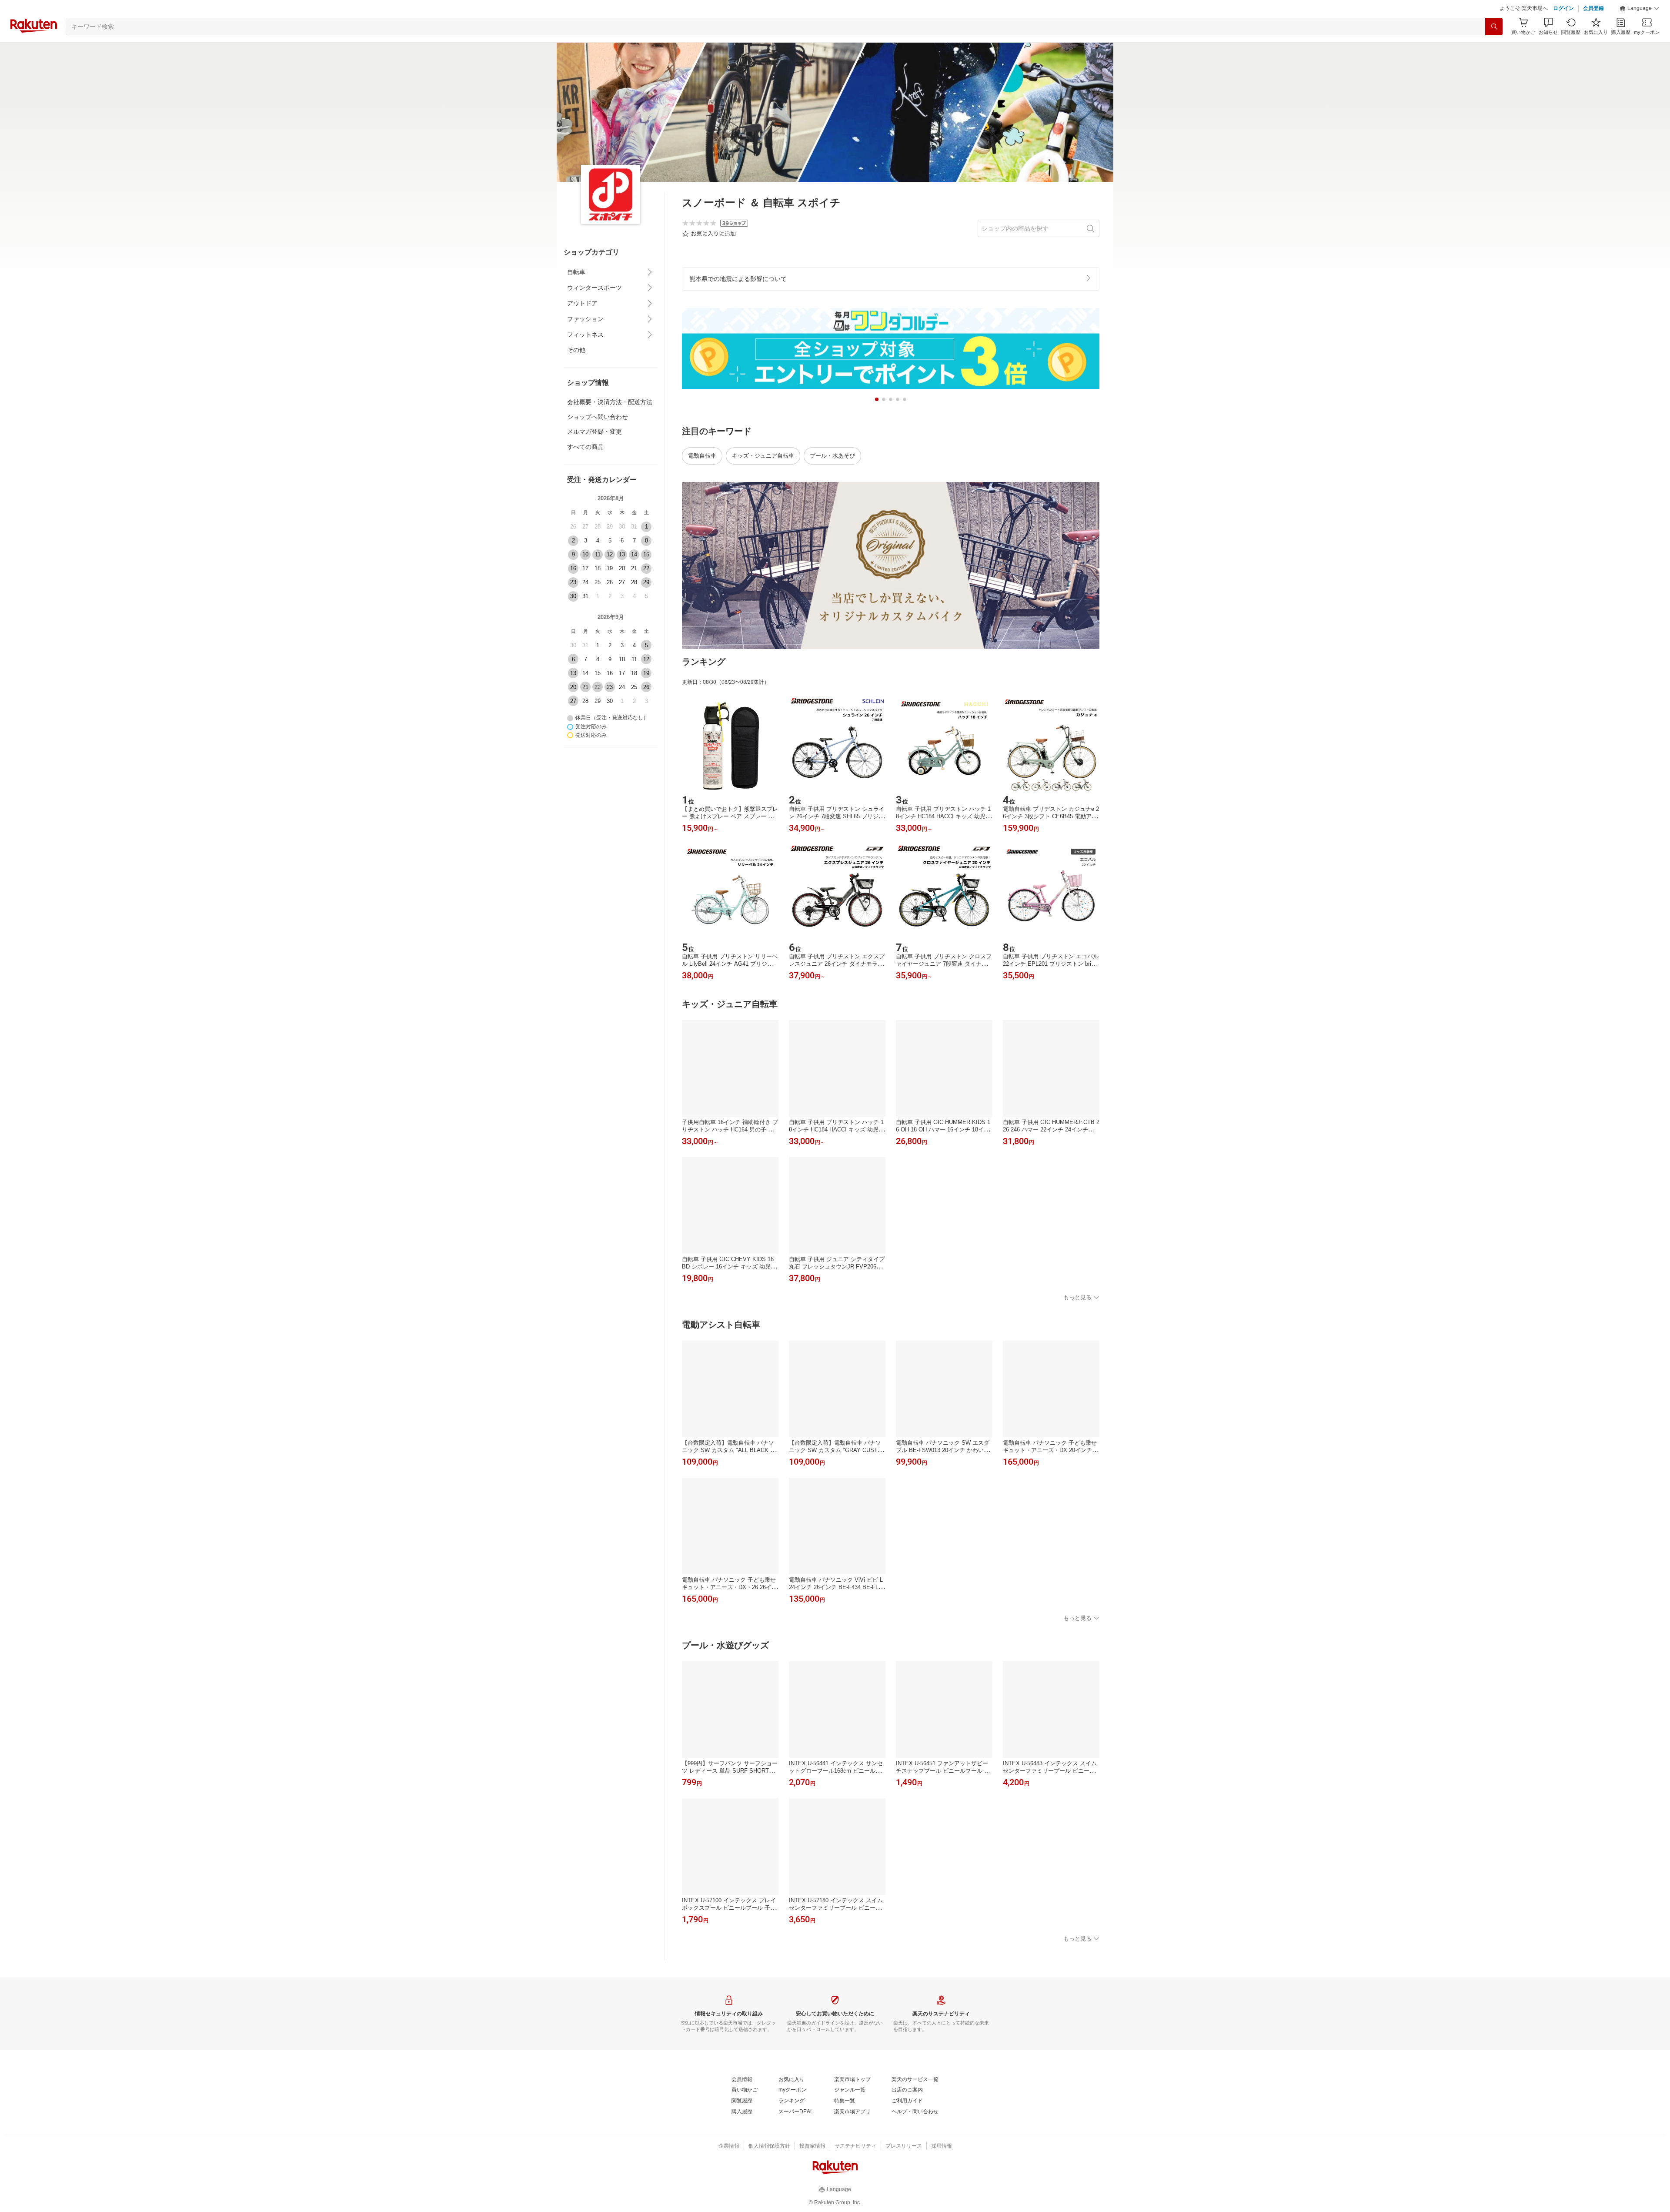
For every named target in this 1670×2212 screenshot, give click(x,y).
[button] (1640, 30)
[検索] (1494, 48)
